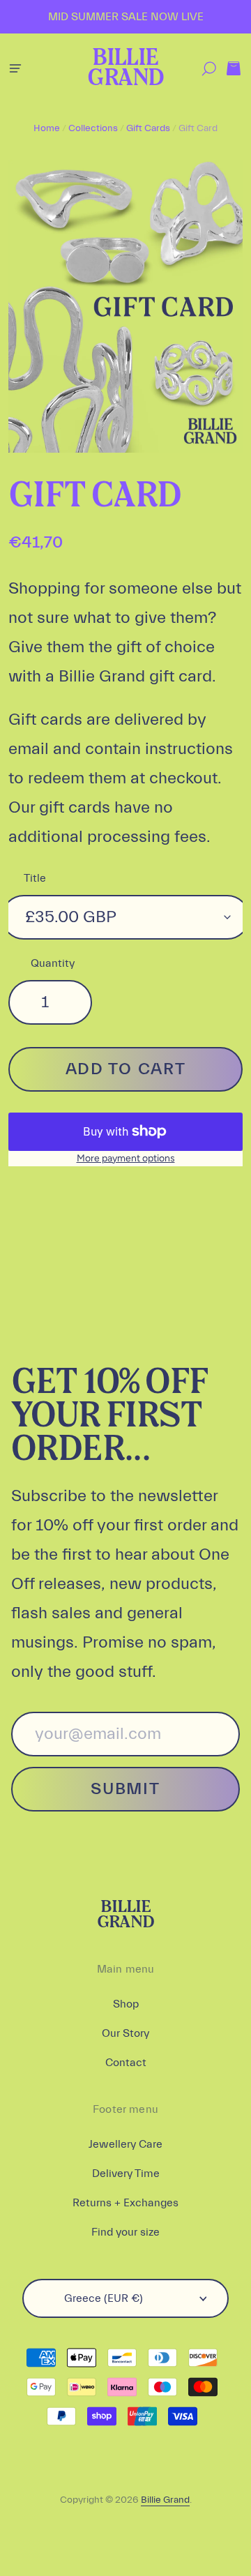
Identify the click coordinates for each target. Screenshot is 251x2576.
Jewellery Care (125, 2144)
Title (35, 878)
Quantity (53, 963)
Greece (104, 2298)
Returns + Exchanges (125, 2203)
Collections (93, 128)
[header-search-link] (209, 69)
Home (47, 128)
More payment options (126, 1158)
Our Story (125, 2033)
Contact (126, 2063)
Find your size (125, 2232)
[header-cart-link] (233, 69)
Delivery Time (126, 2174)
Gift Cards (148, 128)
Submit (125, 1789)
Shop (126, 2004)
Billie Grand (125, 69)
